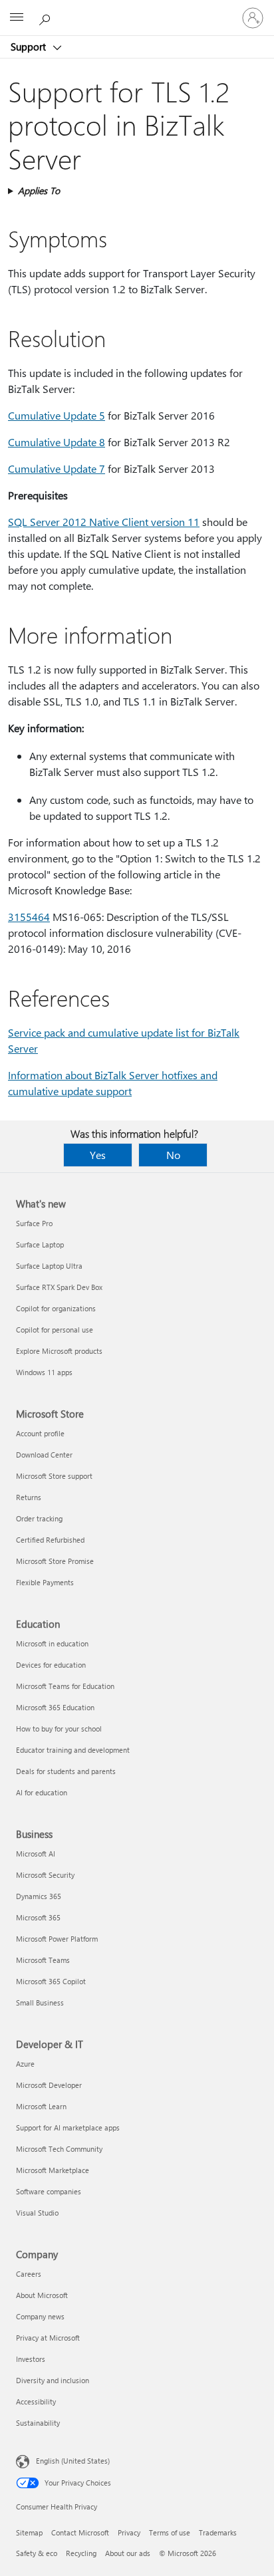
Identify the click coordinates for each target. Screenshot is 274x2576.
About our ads (128, 2553)
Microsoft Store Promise (55, 1561)
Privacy (129, 2532)
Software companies (49, 2191)
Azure (25, 2064)
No (173, 1155)
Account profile (40, 1433)
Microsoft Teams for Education (65, 1686)
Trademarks (218, 2532)
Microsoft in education (52, 1643)
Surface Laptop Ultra (49, 1266)
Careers (29, 2274)
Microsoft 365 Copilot (51, 1981)
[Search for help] (47, 17)
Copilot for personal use (55, 1330)
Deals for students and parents (66, 1771)
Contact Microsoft (80, 2532)
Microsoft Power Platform (57, 1939)
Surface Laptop (40, 1244)
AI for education (42, 1792)
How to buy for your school (59, 1729)
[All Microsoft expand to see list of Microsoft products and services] (17, 18)
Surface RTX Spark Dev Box (59, 1287)
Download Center (44, 1455)
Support (30, 47)
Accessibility (36, 2401)
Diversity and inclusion (53, 2380)
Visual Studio (37, 2213)
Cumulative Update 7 (57, 468)
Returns (29, 1497)
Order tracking (39, 1518)
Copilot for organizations (56, 1308)
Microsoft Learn (41, 2106)
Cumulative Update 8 (57, 442)
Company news (40, 2316)
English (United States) (73, 2461)
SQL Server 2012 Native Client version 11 (104, 522)
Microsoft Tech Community (59, 2149)
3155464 (29, 917)
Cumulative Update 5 (57, 415)
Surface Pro (34, 1223)
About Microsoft (42, 2295)
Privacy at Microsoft (48, 2338)
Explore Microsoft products (59, 1351)
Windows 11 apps (44, 1372)
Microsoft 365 (38, 1917)
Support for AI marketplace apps (68, 2127)
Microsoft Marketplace (53, 2170)
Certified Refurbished (50, 1540)
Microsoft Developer (49, 2085)
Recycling (81, 2553)
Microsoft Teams (43, 1960)
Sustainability (38, 2423)
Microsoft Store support (54, 1476)
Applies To (39, 191)
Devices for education (51, 1665)
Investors (31, 2359)
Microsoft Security (45, 1875)
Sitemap (29, 2532)
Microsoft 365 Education (55, 1707)
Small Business (40, 2002)
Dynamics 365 (39, 1896)
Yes (98, 1155)
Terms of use (170, 2532)
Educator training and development (73, 1750)
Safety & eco (37, 2553)
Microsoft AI (36, 1854)
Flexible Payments (45, 1582)
